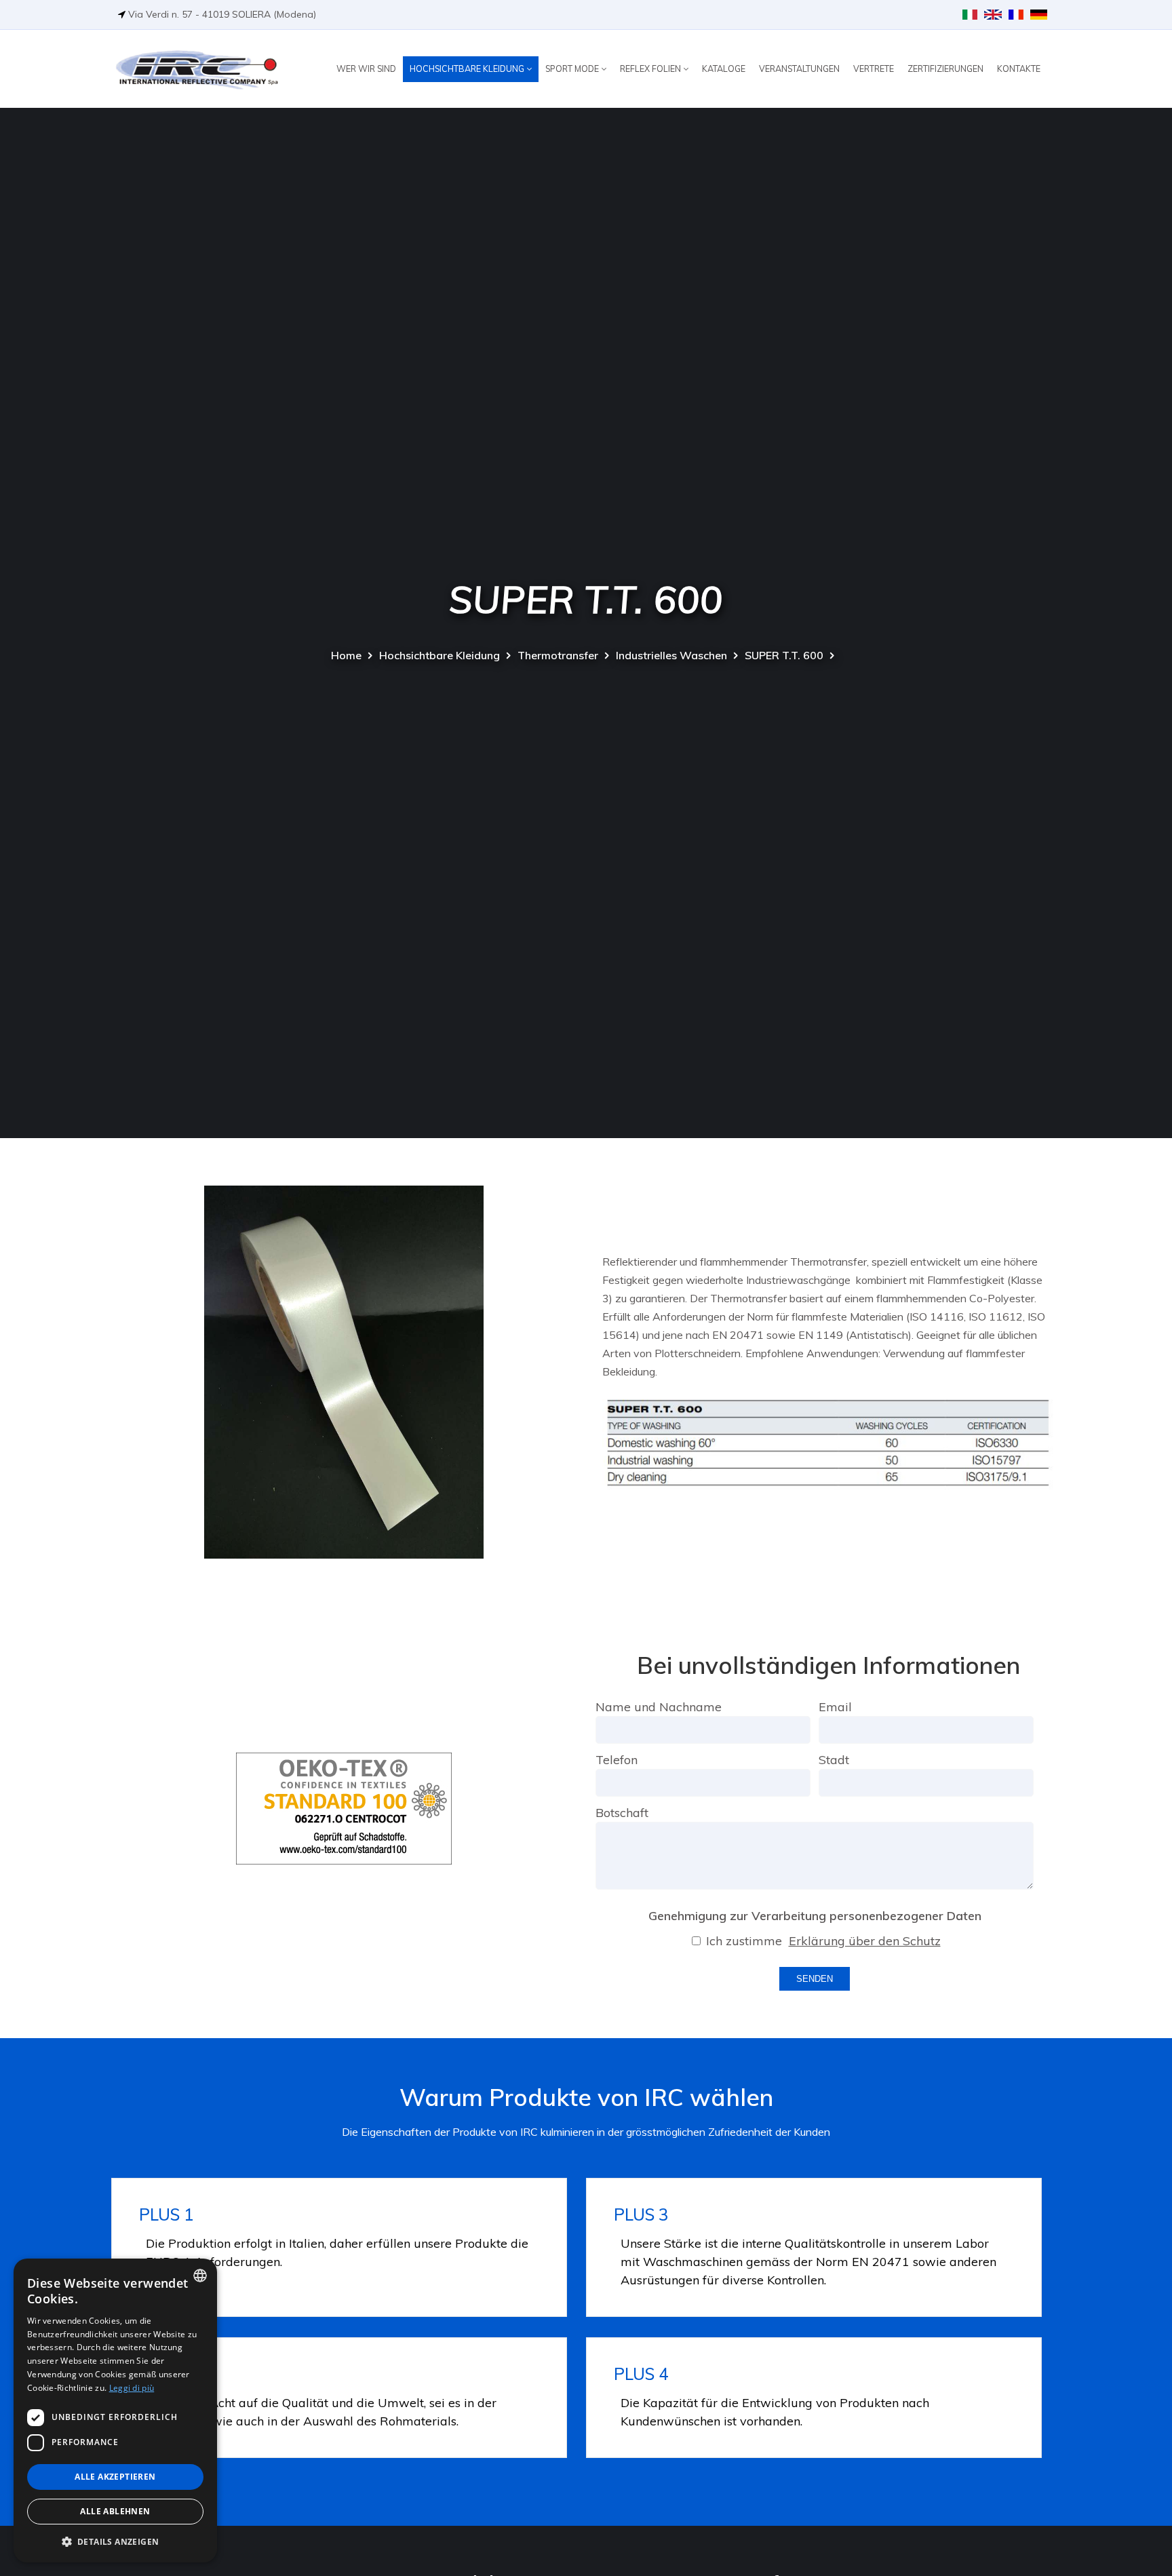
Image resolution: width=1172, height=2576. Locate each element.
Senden (815, 1979)
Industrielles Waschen (671, 655)
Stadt (834, 1760)
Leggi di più (132, 2388)
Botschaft (622, 1813)
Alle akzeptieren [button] (115, 2477)
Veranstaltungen (799, 69)
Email (835, 1707)
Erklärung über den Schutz (865, 1941)
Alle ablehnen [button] (115, 2511)
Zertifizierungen (945, 69)
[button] (115, 2541)
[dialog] (115, 2411)
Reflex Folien (651, 69)
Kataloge (724, 69)
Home (346, 655)
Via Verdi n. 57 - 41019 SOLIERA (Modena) (222, 14)
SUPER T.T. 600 (784, 655)
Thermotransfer (558, 655)
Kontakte (1019, 69)
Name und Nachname (659, 1707)
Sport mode (573, 69)
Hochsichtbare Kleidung (468, 69)
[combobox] (200, 2276)
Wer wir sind (366, 69)
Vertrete (874, 69)
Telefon (617, 1760)
